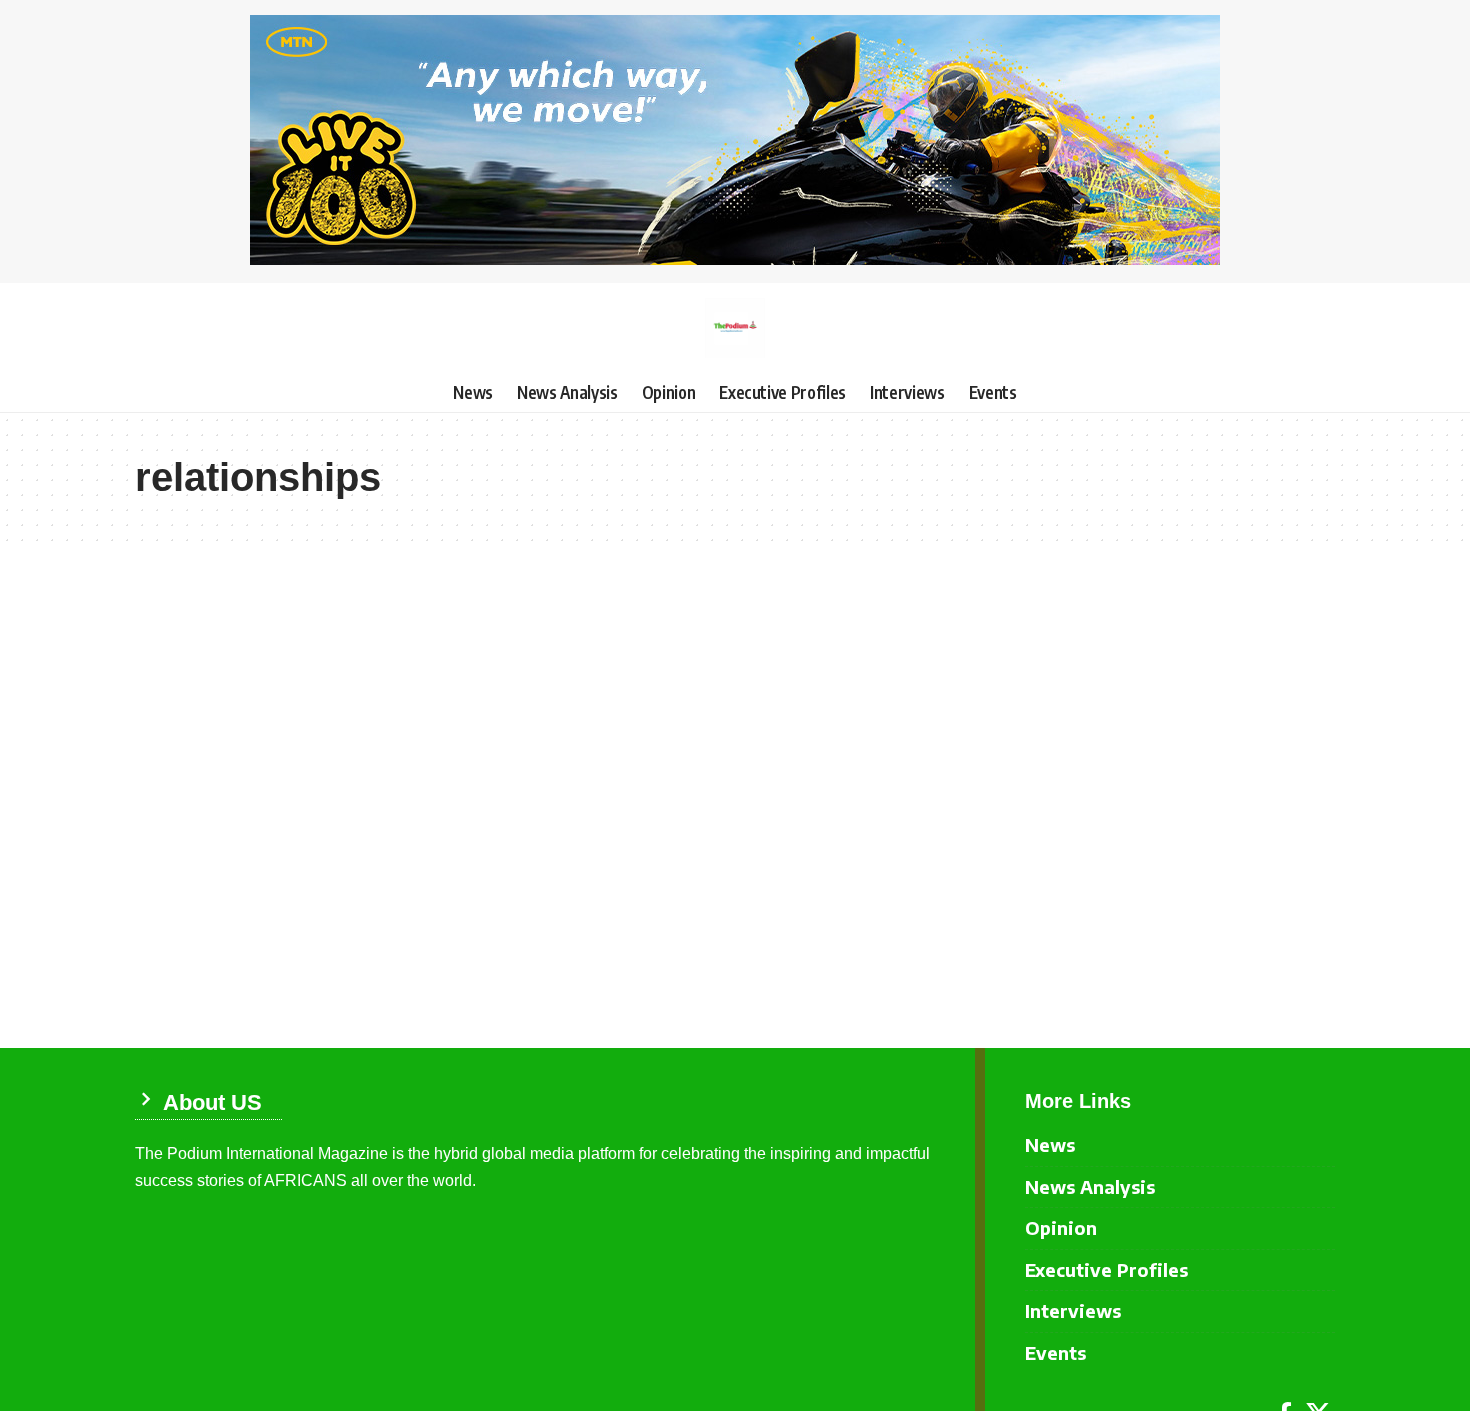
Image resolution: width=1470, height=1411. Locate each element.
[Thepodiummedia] (735, 328)
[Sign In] (150, 328)
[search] (1320, 328)
